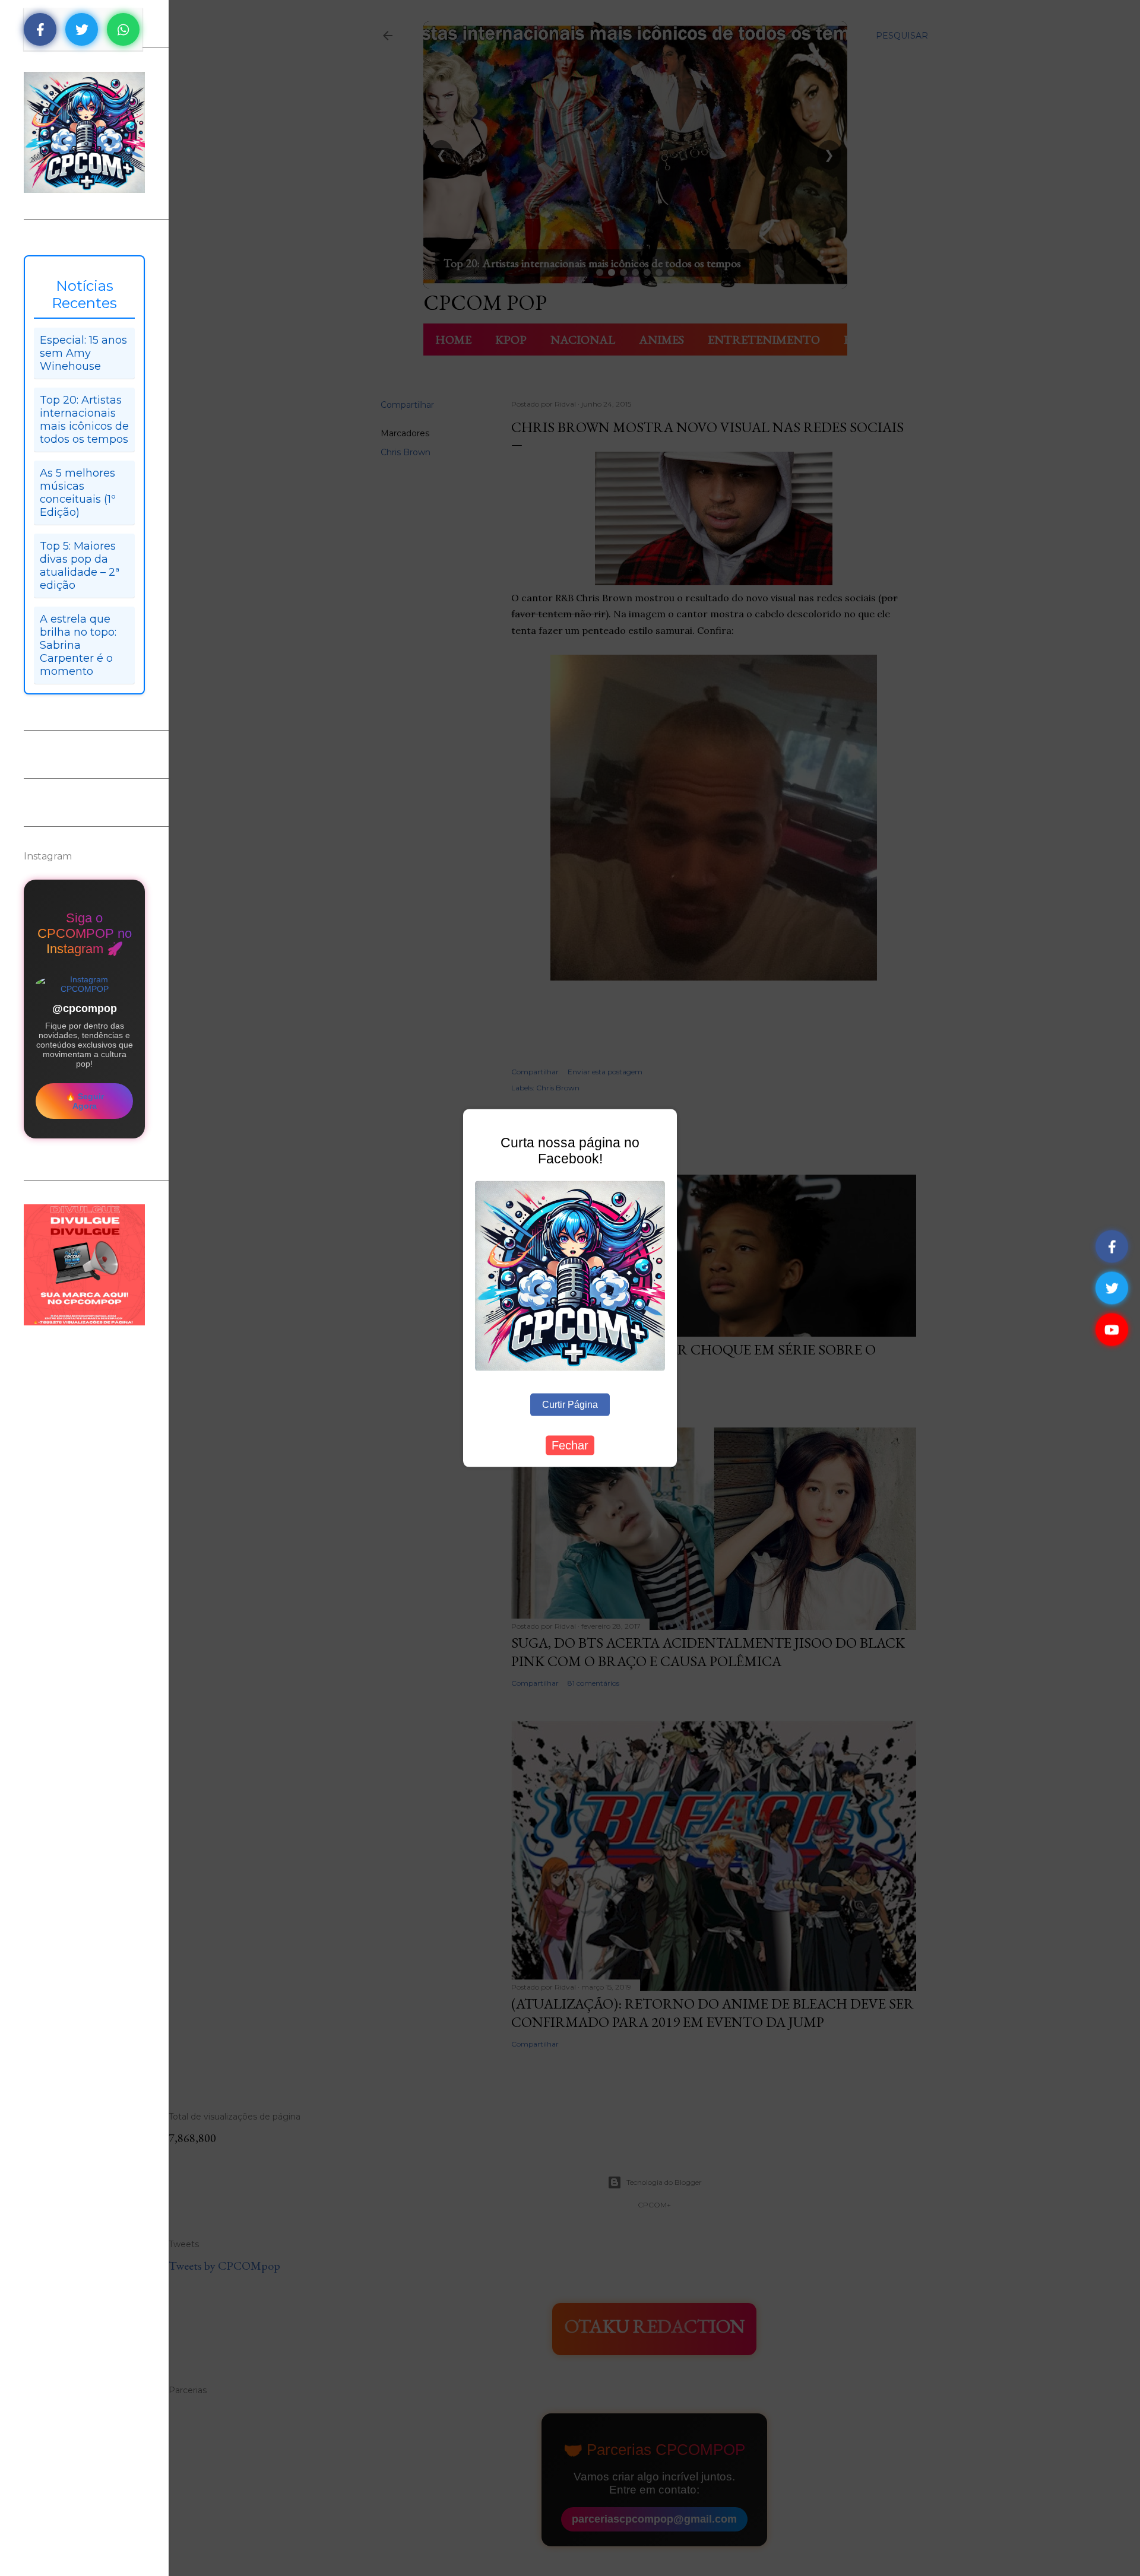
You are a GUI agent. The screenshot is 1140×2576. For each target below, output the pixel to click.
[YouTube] (1112, 1330)
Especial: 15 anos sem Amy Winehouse (83, 353)
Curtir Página (570, 1404)
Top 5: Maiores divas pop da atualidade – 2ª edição (80, 566)
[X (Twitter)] (1112, 1288)
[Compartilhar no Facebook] (40, 29)
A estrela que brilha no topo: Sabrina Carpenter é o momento (78, 645)
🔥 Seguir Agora (85, 1101)
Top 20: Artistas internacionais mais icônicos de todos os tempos (84, 420)
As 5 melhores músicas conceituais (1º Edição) (78, 493)
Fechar (570, 1445)
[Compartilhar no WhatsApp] (123, 29)
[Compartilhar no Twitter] (82, 29)
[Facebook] (1112, 1247)
